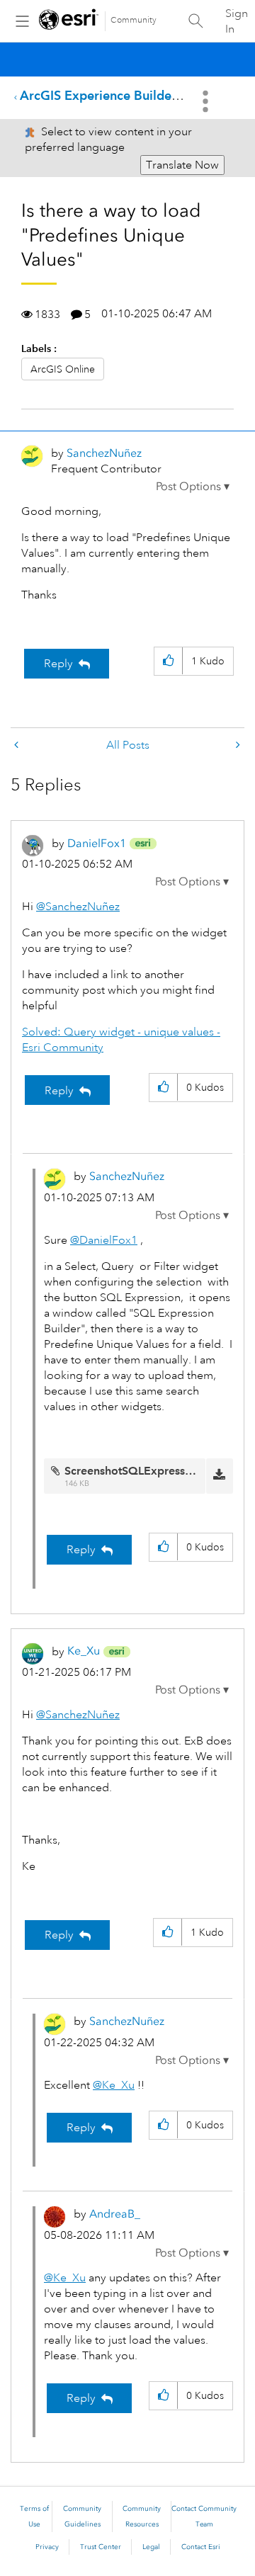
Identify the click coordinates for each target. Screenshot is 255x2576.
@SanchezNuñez (78, 907)
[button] (193, 487)
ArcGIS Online (63, 369)
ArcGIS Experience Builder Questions (129, 95)
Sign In (237, 21)
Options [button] (207, 101)
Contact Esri (201, 2547)
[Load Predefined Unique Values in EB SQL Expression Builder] (237, 745)
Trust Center (101, 2547)
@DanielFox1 (104, 1240)
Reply (58, 664)
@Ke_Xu (114, 2085)
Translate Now (182, 165)
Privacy (47, 2547)
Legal (151, 2547)
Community (134, 20)
